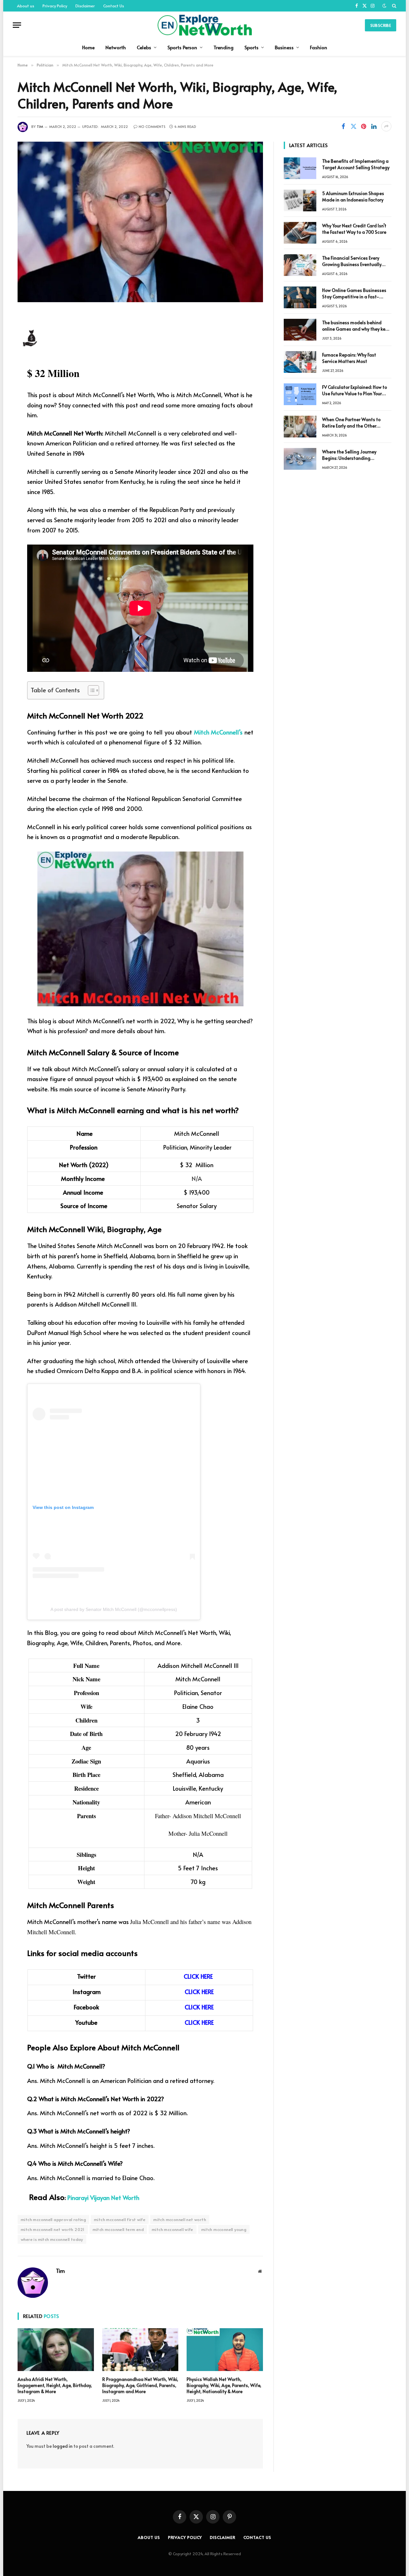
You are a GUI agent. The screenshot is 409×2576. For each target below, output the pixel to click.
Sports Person (182, 47)
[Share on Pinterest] (364, 126)
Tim (40, 126)
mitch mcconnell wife (173, 2229)
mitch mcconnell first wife (120, 2219)
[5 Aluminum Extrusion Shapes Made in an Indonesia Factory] (300, 200)
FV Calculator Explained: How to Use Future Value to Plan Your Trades (355, 390)
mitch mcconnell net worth (180, 2219)
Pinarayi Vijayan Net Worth (103, 2197)
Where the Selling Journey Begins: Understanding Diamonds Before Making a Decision (351, 455)
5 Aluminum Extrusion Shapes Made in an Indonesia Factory (353, 196)
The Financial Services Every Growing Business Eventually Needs (352, 261)
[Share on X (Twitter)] (353, 126)
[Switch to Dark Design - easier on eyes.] (384, 6)
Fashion (319, 47)
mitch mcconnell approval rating (53, 2219)
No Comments (152, 126)
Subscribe (381, 25)
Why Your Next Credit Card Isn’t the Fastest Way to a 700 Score (354, 229)
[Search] (394, 6)
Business (284, 47)
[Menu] (17, 25)
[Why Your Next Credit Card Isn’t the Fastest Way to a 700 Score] (300, 233)
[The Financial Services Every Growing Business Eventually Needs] (300, 265)
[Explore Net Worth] (204, 25)
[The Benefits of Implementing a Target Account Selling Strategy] (300, 168)
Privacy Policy (55, 6)
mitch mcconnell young (224, 2229)
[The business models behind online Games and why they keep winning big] (300, 330)
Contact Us (114, 6)
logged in (63, 2446)
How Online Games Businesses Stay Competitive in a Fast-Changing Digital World (354, 294)
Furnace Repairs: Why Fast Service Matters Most (349, 358)
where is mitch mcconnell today (52, 2239)
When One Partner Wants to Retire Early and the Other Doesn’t (351, 423)
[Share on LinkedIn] (374, 126)
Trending (224, 47)
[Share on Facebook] (343, 126)
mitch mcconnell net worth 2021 (53, 2229)
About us (26, 6)
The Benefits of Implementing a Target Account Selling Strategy (356, 164)
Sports (251, 47)
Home (88, 47)
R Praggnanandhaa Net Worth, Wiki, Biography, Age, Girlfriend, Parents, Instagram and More (140, 2385)
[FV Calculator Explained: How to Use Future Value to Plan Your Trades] (300, 394)
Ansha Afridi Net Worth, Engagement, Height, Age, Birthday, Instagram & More (55, 2385)
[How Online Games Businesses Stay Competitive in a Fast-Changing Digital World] (300, 297)
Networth (116, 47)
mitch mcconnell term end (118, 2229)
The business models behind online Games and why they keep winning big (356, 326)
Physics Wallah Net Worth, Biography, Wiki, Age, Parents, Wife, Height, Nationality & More (224, 2385)
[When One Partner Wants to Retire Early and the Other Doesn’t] (300, 427)
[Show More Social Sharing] (386, 126)
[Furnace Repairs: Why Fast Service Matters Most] (300, 362)
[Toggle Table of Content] (90, 690)
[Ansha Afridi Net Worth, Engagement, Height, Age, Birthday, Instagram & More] (56, 2350)
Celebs (144, 47)
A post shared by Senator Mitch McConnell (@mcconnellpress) (114, 1609)
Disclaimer (85, 6)
